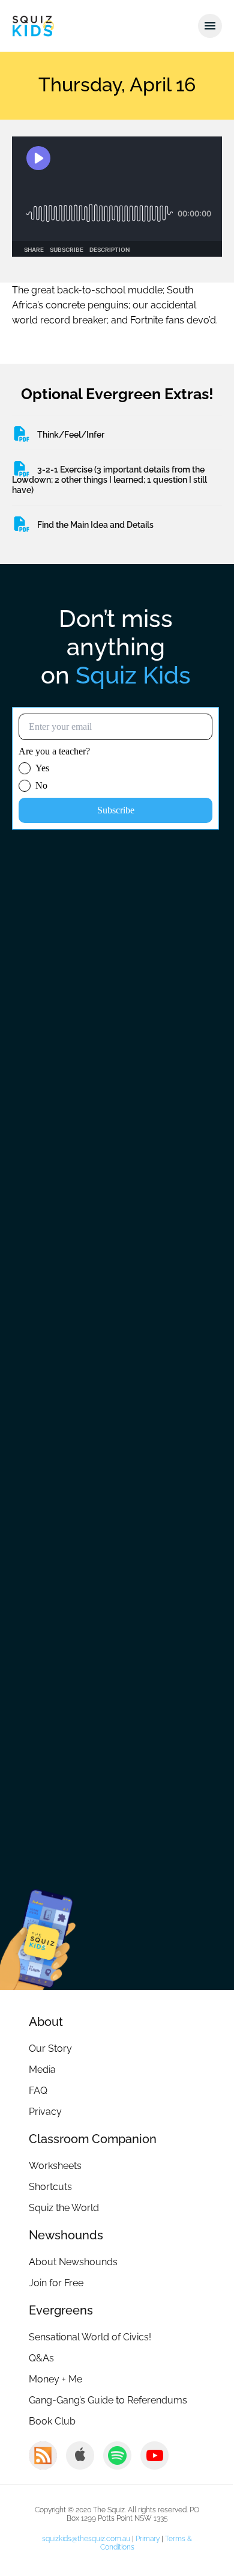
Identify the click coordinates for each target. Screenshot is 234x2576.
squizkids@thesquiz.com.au (86, 2539)
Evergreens (61, 2310)
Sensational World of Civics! (90, 2337)
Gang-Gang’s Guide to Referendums (108, 2400)
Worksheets (55, 2166)
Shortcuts (50, 2187)
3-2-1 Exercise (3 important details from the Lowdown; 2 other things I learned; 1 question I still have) (109, 480)
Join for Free (56, 2283)
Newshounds (66, 2235)
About (46, 2022)
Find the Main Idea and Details (95, 525)
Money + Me (55, 2379)
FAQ (38, 2091)
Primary (148, 2539)
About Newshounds (73, 2262)
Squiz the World (64, 2208)
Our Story (50, 2048)
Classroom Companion (93, 2139)
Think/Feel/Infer (71, 435)
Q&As (41, 2358)
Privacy (45, 2112)
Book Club (52, 2421)
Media (42, 2070)
